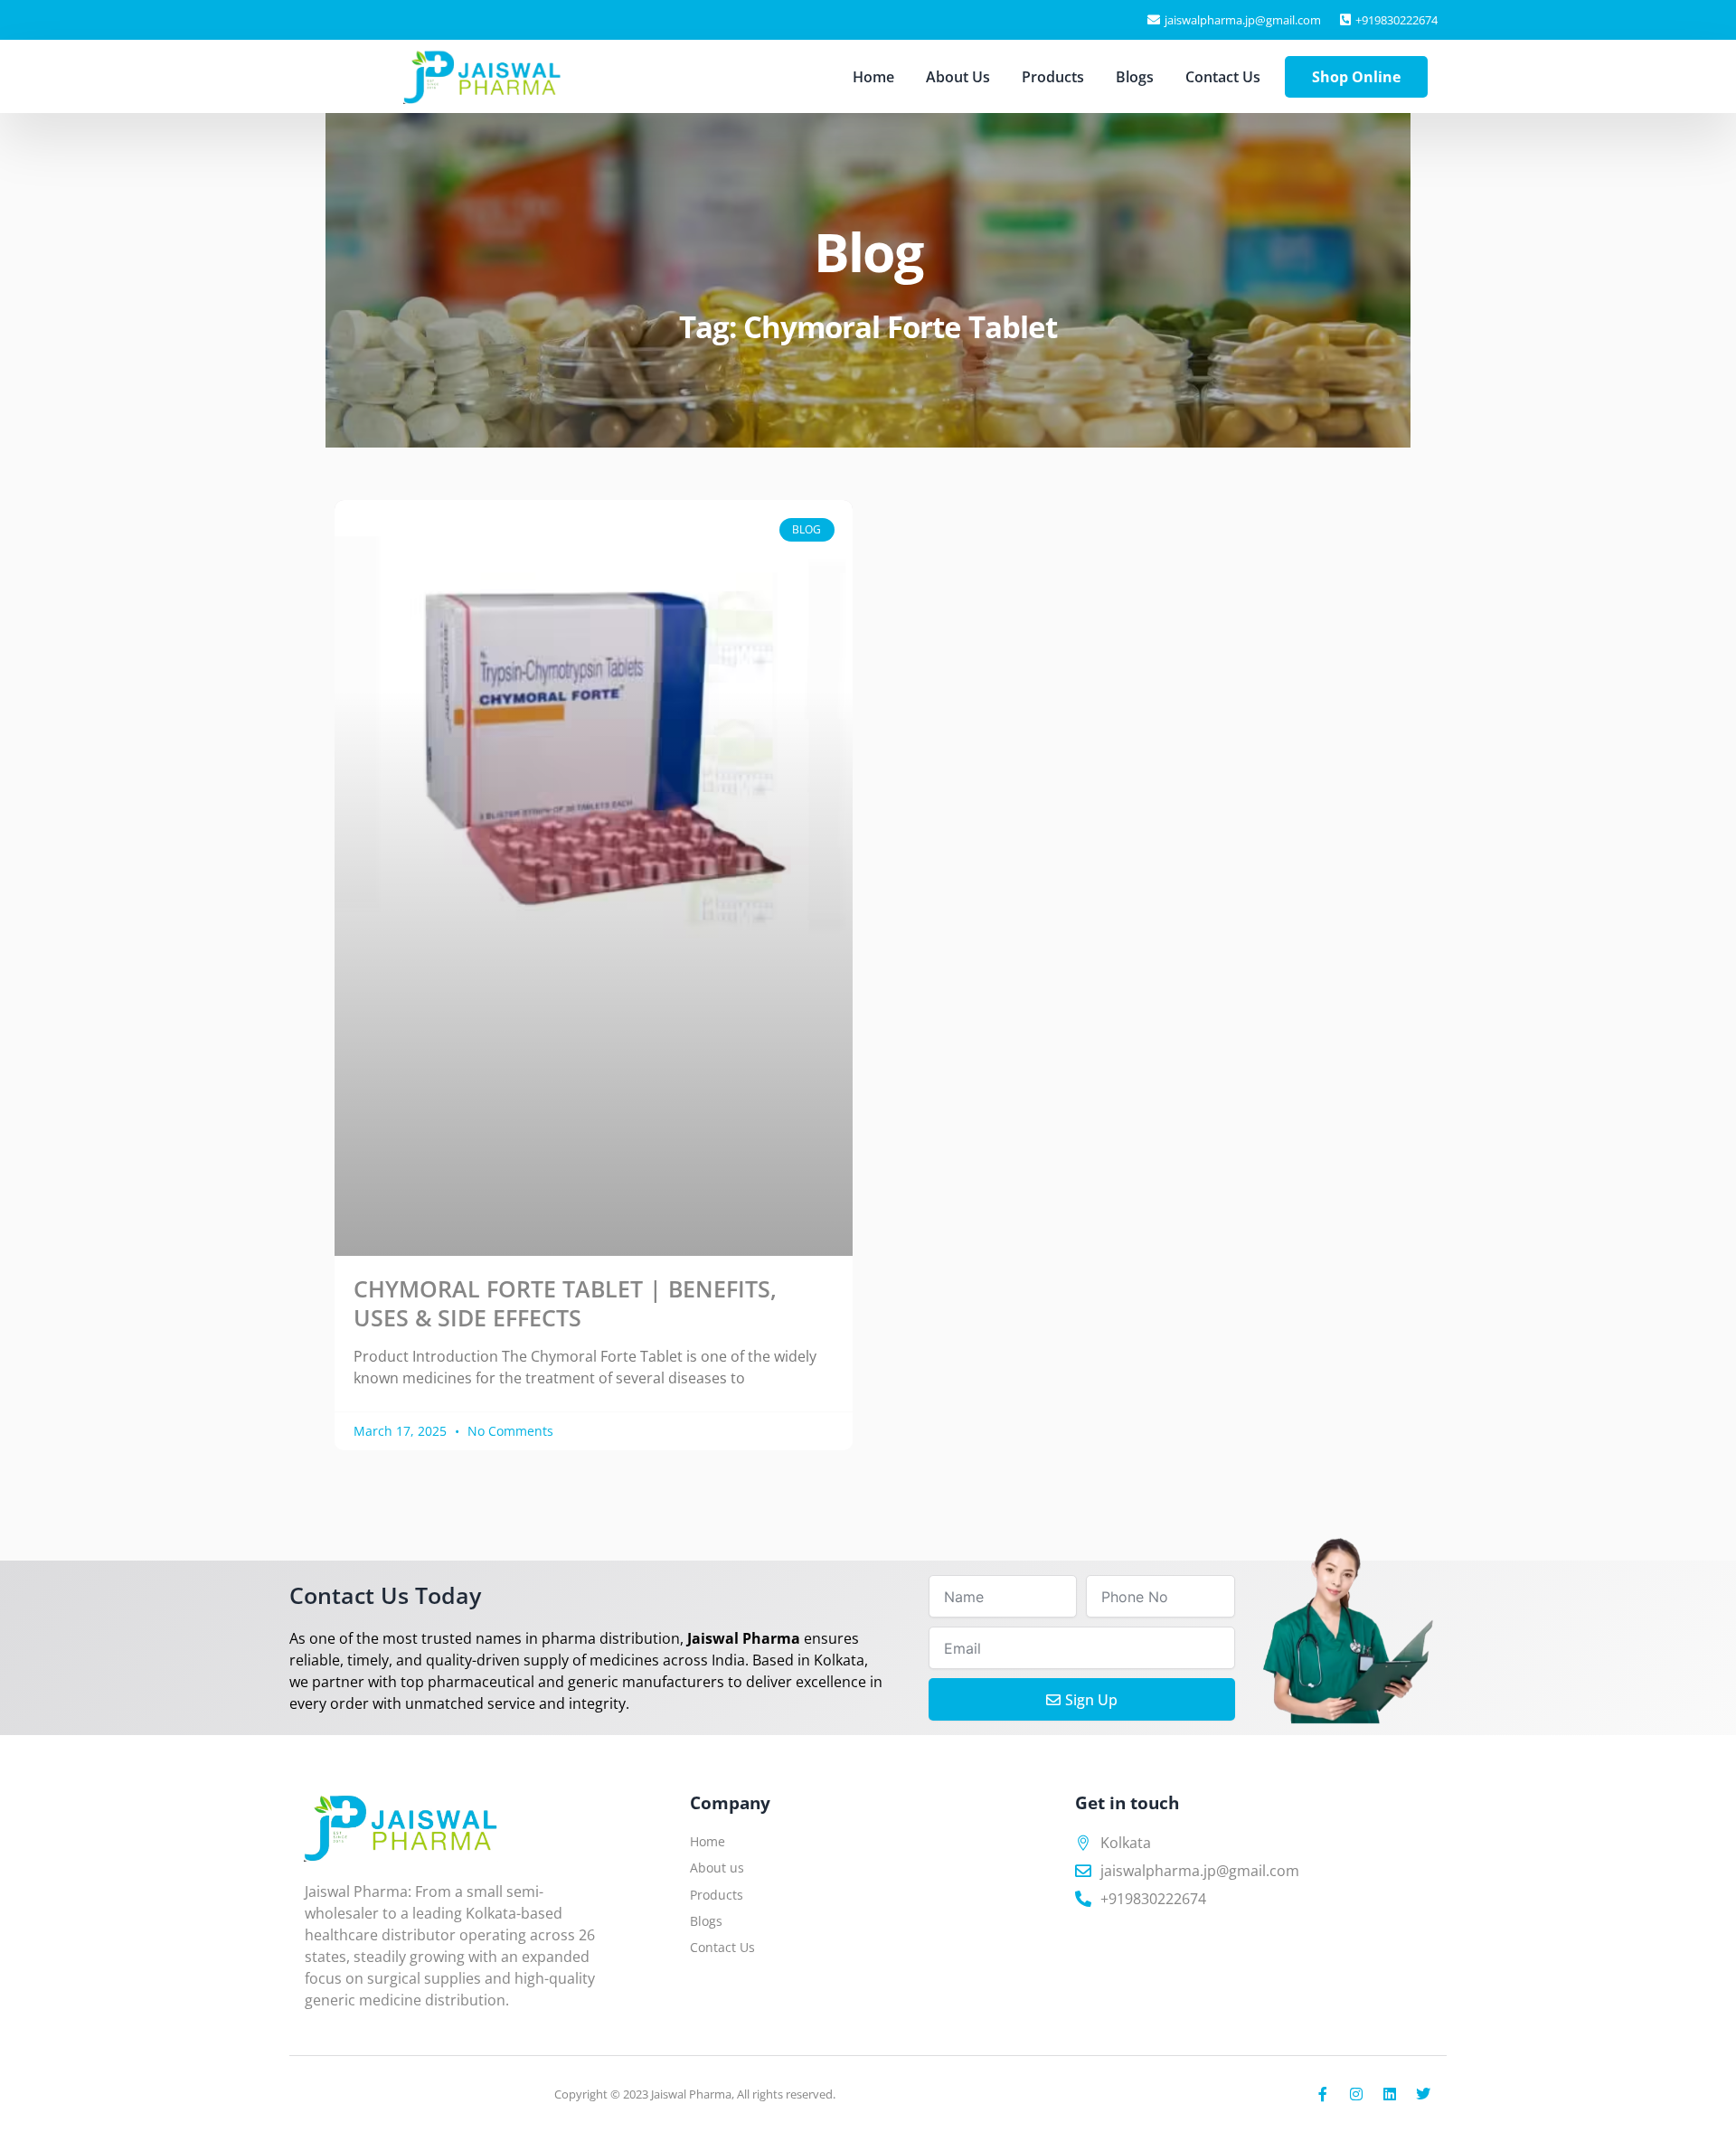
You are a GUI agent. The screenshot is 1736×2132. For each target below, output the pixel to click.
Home (873, 77)
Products (1053, 77)
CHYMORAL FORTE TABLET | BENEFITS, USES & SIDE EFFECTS (565, 1303)
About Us (958, 77)
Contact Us (1223, 77)
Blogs (1135, 77)
